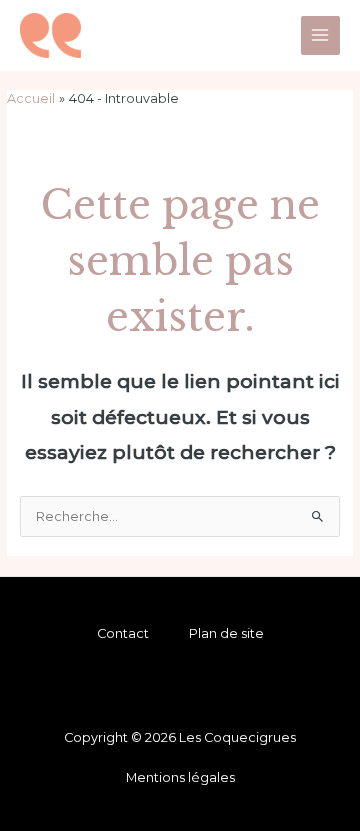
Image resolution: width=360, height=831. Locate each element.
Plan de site (226, 633)
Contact (123, 633)
